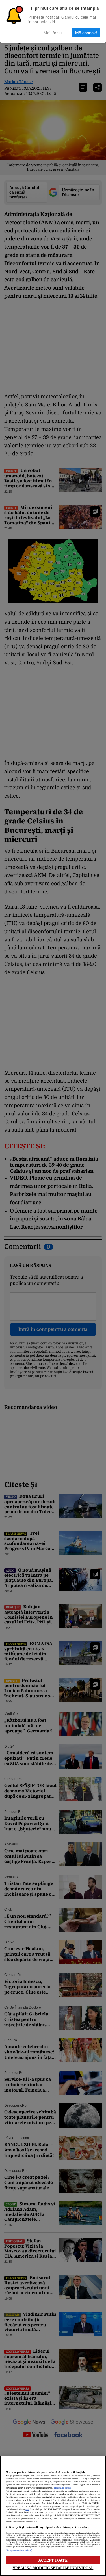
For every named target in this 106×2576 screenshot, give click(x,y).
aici (27, 2510)
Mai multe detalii (62, 2488)
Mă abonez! (86, 32)
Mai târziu (53, 32)
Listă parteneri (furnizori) (19, 2550)
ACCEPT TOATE (53, 2560)
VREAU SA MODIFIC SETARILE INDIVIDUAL (53, 2568)
